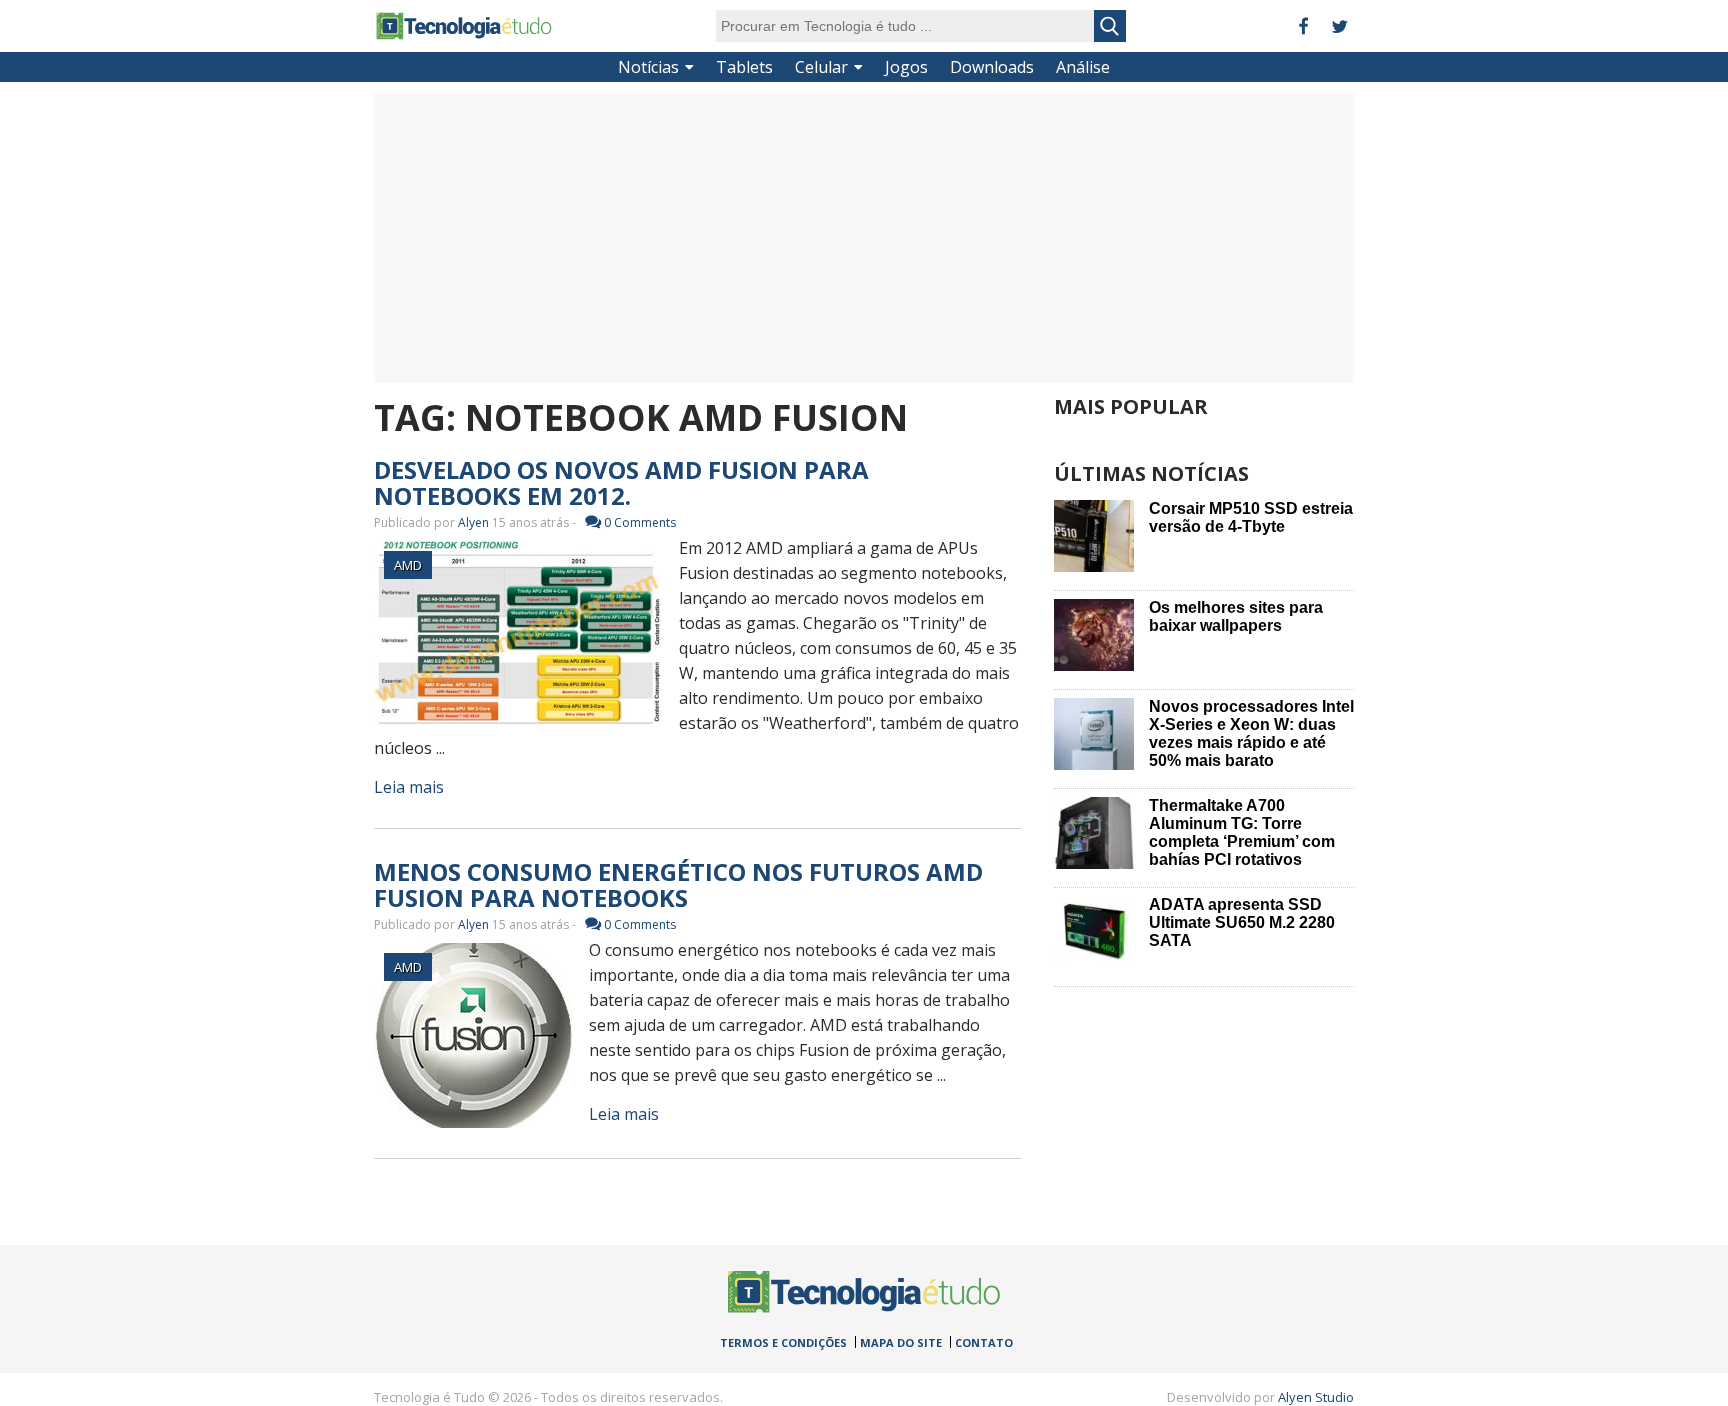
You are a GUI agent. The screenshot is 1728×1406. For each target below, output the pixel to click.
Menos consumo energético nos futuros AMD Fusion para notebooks (678, 884)
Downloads (992, 67)
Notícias (648, 67)
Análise (1083, 67)
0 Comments (640, 522)
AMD (408, 565)
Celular (821, 67)
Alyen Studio (1316, 1397)
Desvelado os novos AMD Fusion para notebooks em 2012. (621, 482)
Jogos (906, 67)
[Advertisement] (864, 238)
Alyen (473, 522)
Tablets (744, 67)
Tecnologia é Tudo (464, 26)
